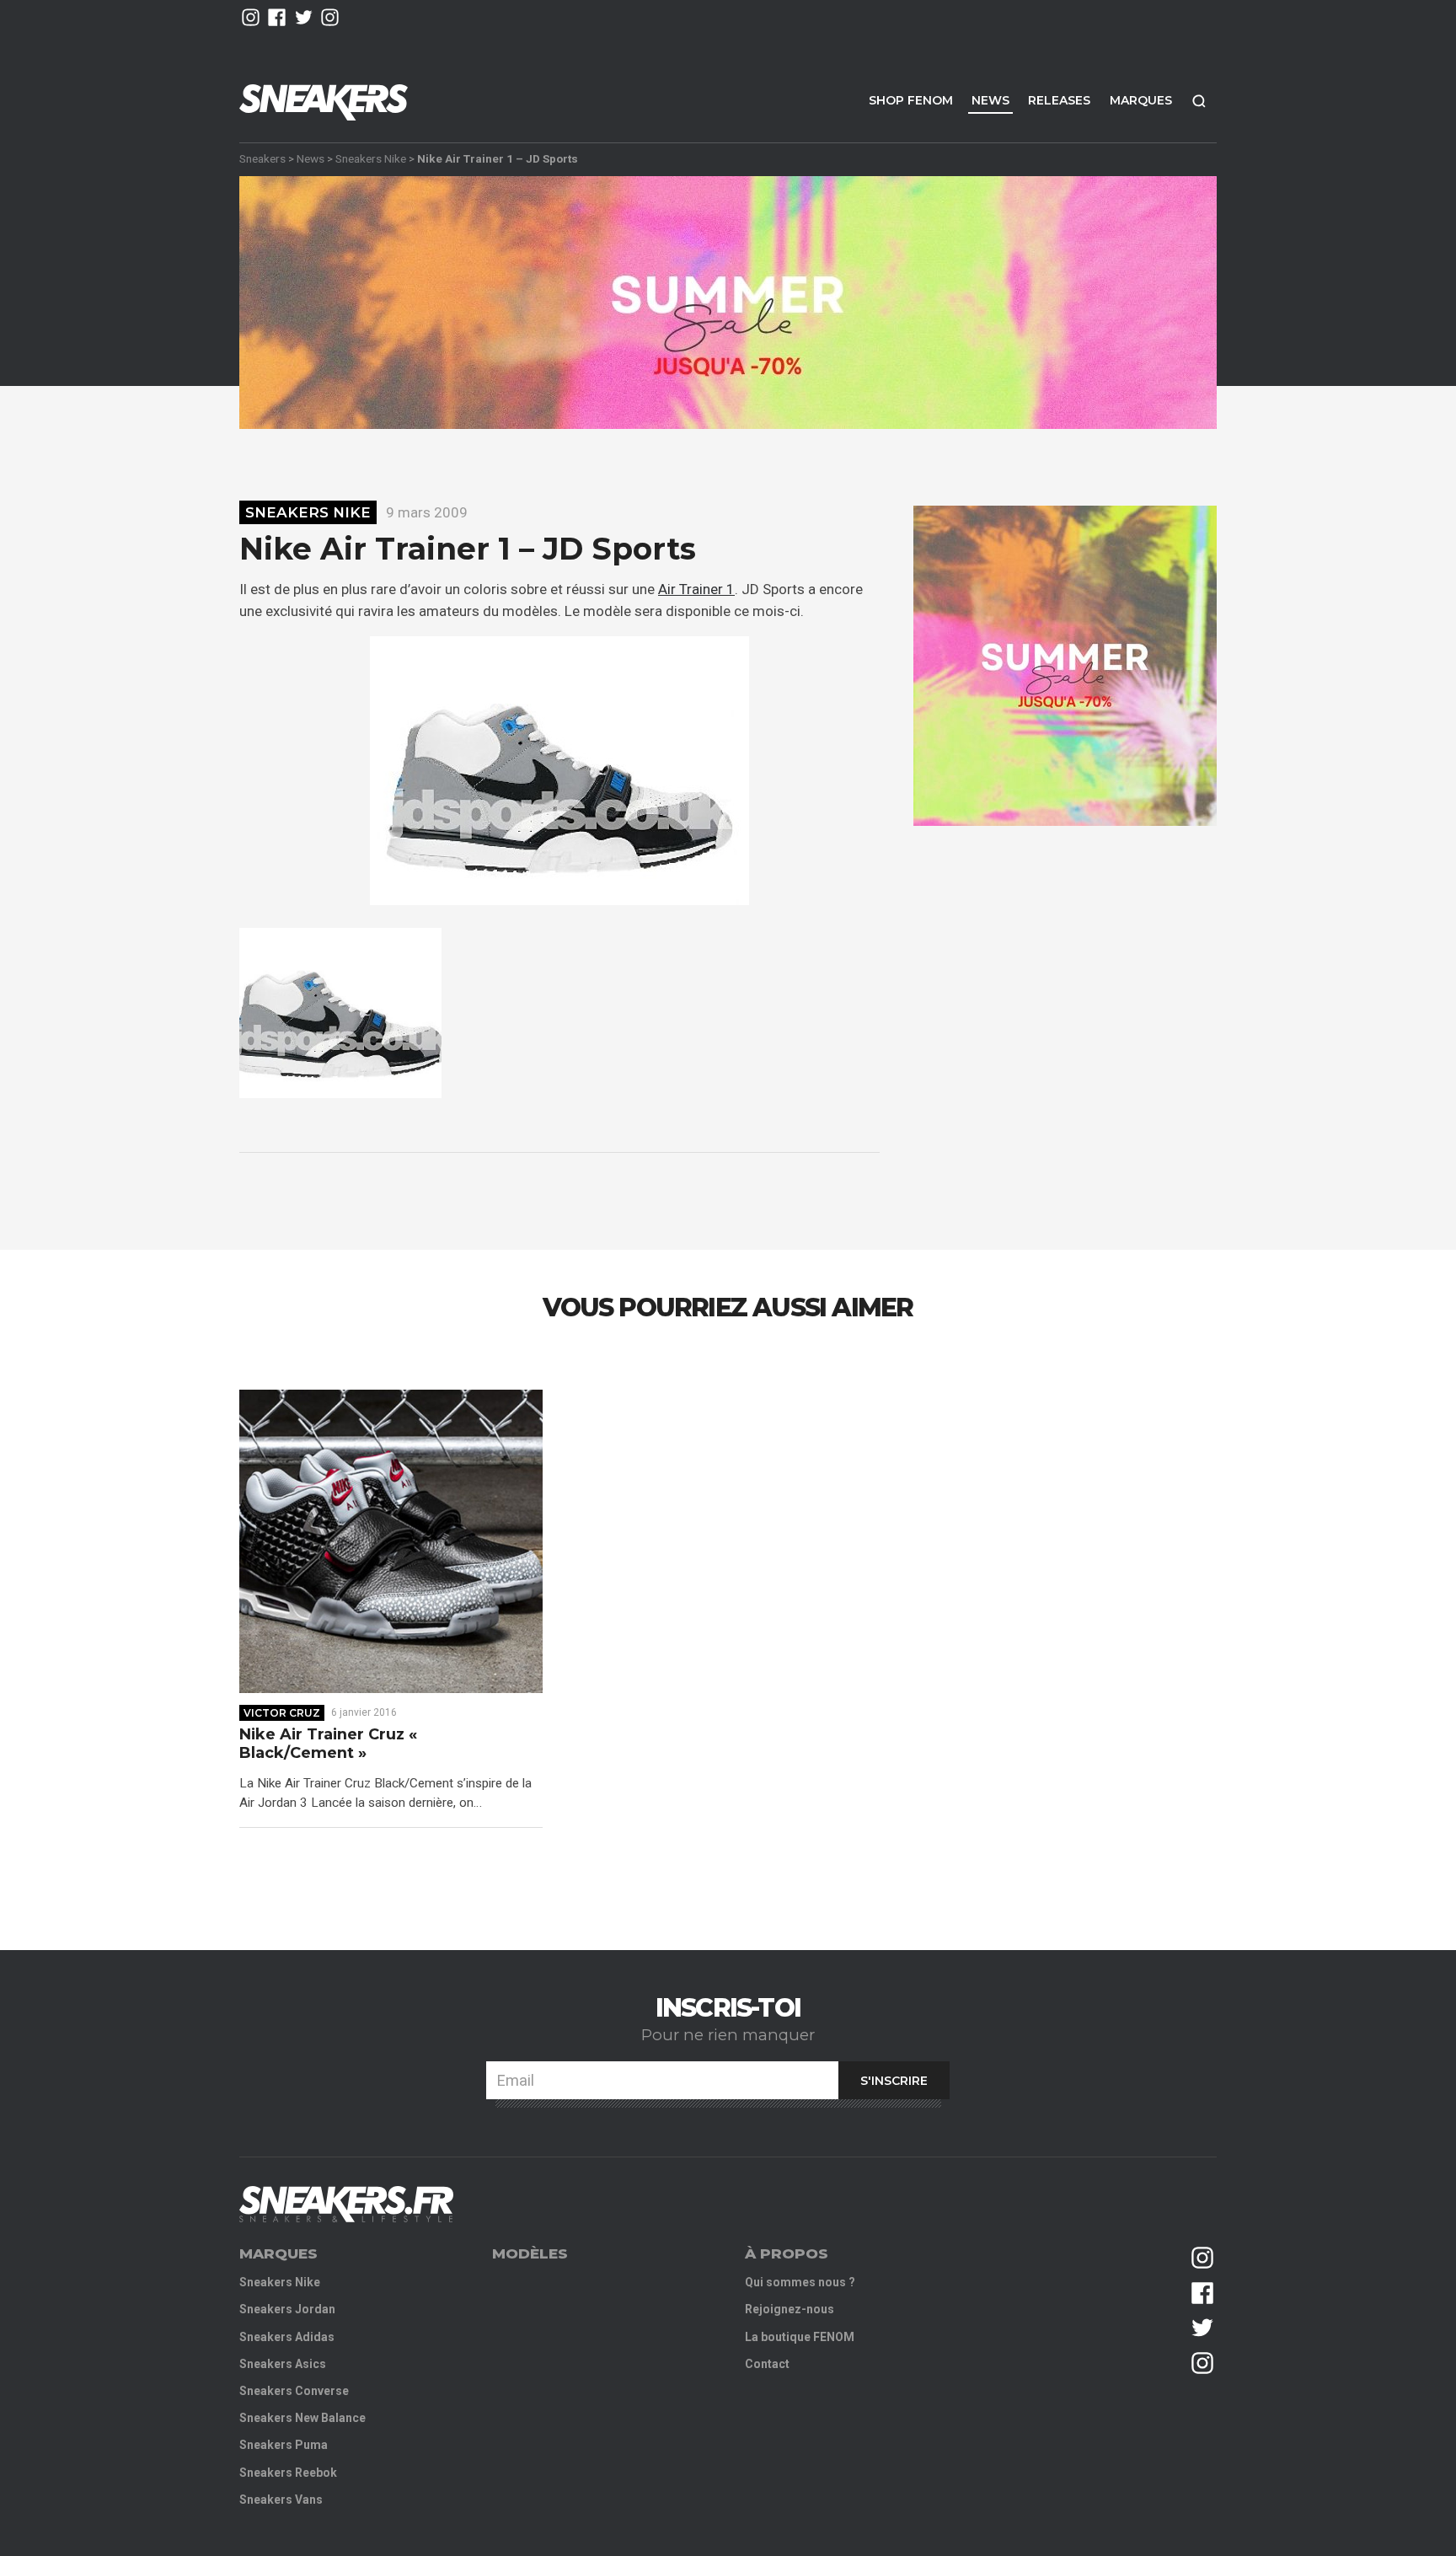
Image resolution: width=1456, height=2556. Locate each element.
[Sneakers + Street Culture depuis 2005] (346, 2204)
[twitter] (304, 17)
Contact (767, 2364)
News (990, 100)
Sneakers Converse (294, 2391)
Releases (1059, 100)
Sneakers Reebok (288, 2473)
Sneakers (262, 158)
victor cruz (282, 1713)
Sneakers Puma (284, 2445)
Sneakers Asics (283, 2364)
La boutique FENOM (800, 2337)
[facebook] (277, 17)
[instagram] (251, 17)
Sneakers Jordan (287, 2309)
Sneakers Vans (281, 2500)
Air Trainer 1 (696, 589)
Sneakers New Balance (302, 2418)
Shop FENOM (911, 100)
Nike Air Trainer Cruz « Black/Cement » (328, 1744)
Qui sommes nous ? (800, 2282)
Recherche (1199, 101)
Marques (1141, 100)
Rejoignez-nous (790, 2309)
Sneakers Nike (371, 158)
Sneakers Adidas (287, 2337)
